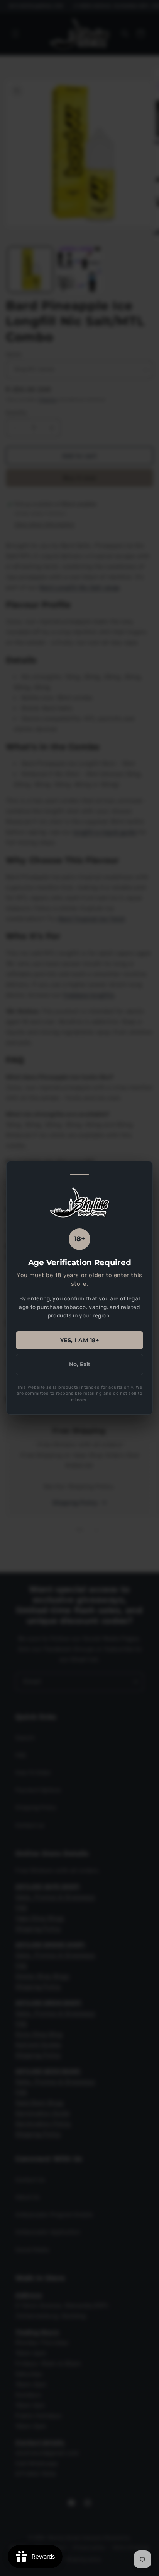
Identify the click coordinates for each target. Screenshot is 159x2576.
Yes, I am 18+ (80, 1340)
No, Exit (80, 1364)
